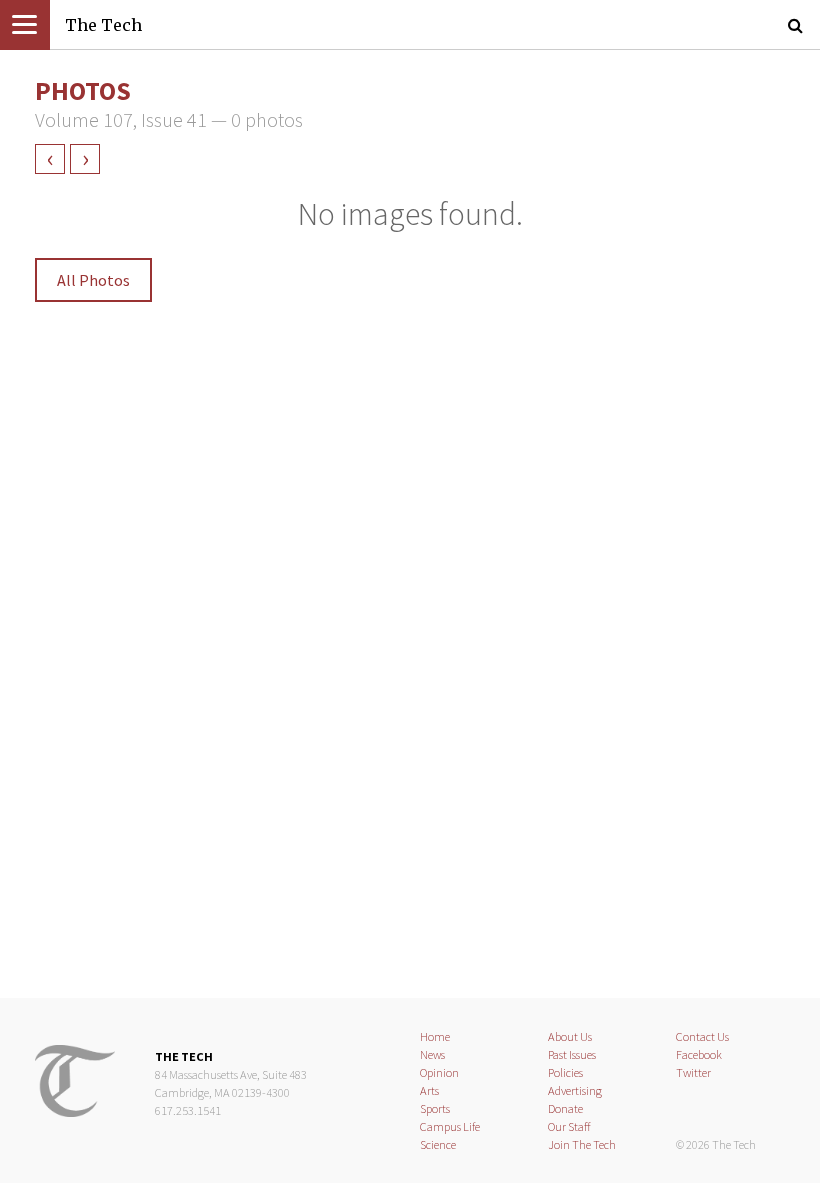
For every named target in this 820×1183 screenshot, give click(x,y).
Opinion (439, 1072)
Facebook (699, 1054)
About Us (570, 1036)
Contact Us (702, 1036)
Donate (565, 1108)
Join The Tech (582, 1144)
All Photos (93, 280)
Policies (565, 1072)
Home (435, 1036)
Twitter (693, 1072)
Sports (435, 1108)
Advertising (575, 1090)
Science (438, 1144)
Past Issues (572, 1054)
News (432, 1054)
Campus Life (450, 1126)
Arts (429, 1090)
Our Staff (569, 1126)
